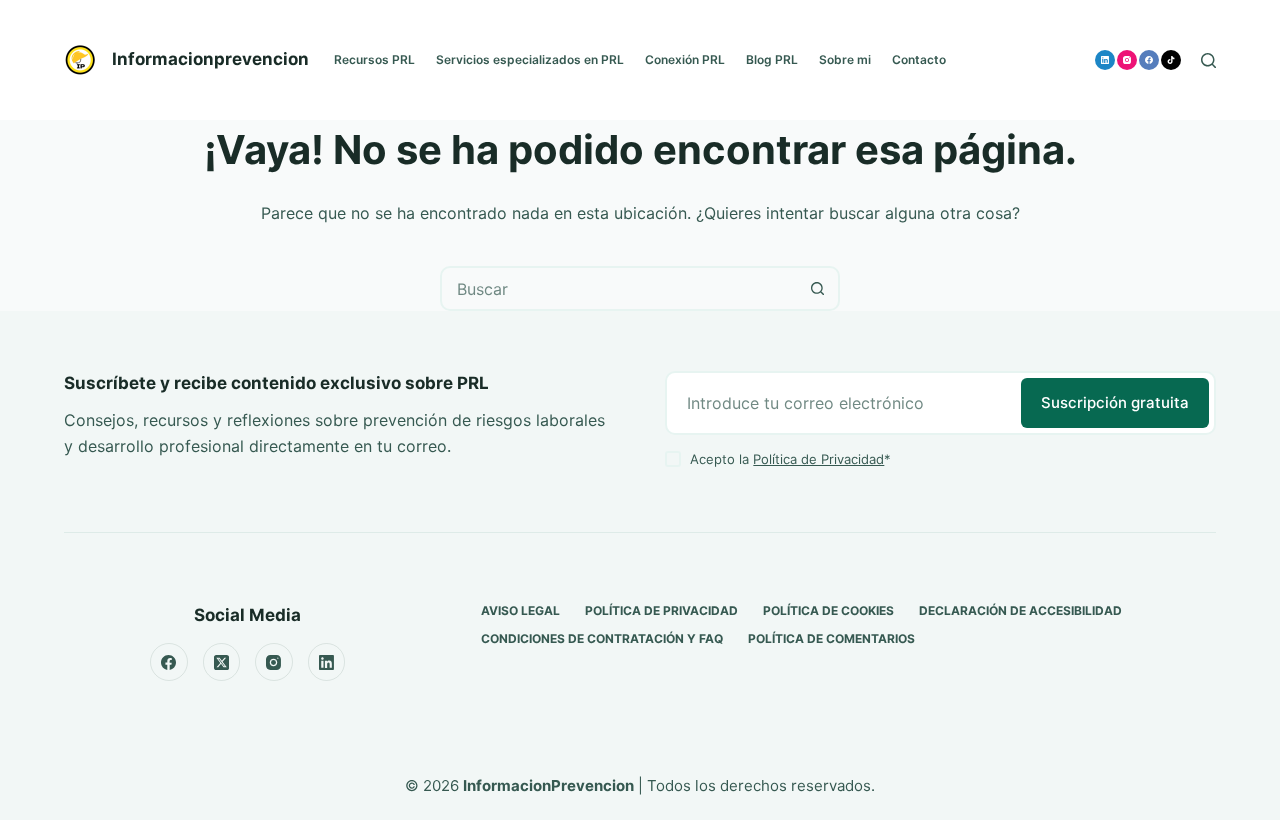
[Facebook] (1149, 60)
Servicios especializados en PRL (530, 59)
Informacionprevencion (210, 59)
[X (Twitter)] (222, 662)
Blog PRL (772, 59)
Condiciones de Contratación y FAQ (602, 638)
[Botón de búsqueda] (817, 288)
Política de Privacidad (818, 459)
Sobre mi (845, 59)
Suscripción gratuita (1115, 402)
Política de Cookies (828, 610)
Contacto (919, 59)
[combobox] (619, 288)
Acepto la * (790, 459)
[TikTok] (1171, 60)
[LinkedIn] (1105, 60)
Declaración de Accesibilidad (1020, 610)
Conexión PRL (685, 59)
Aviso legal (520, 610)
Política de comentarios (831, 638)
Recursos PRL (374, 59)
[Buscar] (1208, 60)
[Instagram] (1127, 60)
